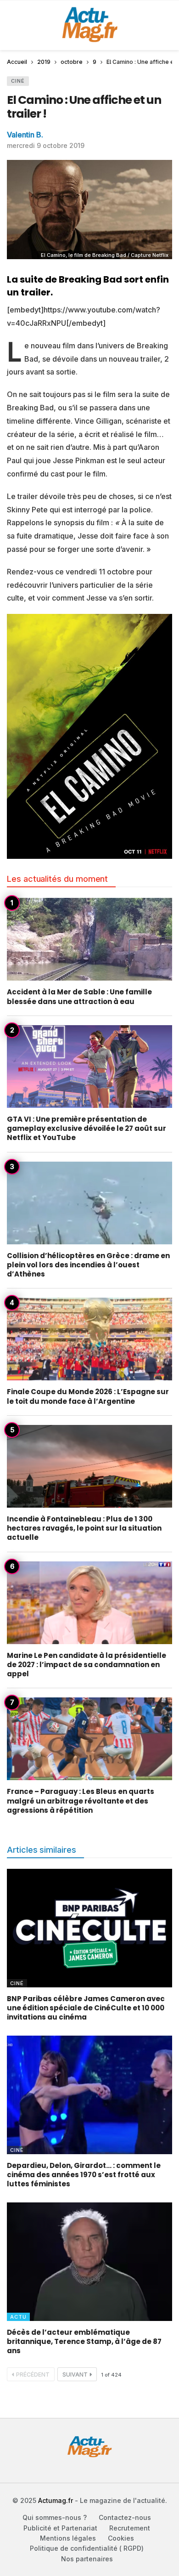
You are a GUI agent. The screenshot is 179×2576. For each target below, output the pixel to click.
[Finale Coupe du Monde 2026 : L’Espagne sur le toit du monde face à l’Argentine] (89, 1339)
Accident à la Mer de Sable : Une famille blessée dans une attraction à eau (79, 996)
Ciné (18, 81)
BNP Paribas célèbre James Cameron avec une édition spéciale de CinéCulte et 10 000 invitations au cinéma (86, 2008)
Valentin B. (25, 135)
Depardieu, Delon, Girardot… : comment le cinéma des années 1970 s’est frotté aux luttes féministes (84, 2175)
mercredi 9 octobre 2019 (46, 145)
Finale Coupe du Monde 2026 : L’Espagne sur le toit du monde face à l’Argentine (88, 1396)
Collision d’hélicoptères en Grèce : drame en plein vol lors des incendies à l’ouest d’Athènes (88, 1265)
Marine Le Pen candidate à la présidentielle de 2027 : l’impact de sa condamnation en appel (87, 1665)
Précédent (33, 2375)
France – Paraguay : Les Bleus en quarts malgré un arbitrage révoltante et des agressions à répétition (81, 1801)
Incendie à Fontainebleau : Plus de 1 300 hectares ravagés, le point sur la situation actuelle (84, 1528)
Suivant (75, 2375)
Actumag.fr (56, 2500)
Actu (18, 2317)
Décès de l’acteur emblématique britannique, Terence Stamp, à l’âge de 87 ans (84, 2342)
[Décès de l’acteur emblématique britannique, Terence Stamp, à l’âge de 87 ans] (89, 2261)
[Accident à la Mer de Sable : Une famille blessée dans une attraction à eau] (89, 939)
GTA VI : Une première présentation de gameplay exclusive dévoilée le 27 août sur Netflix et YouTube (87, 1129)
